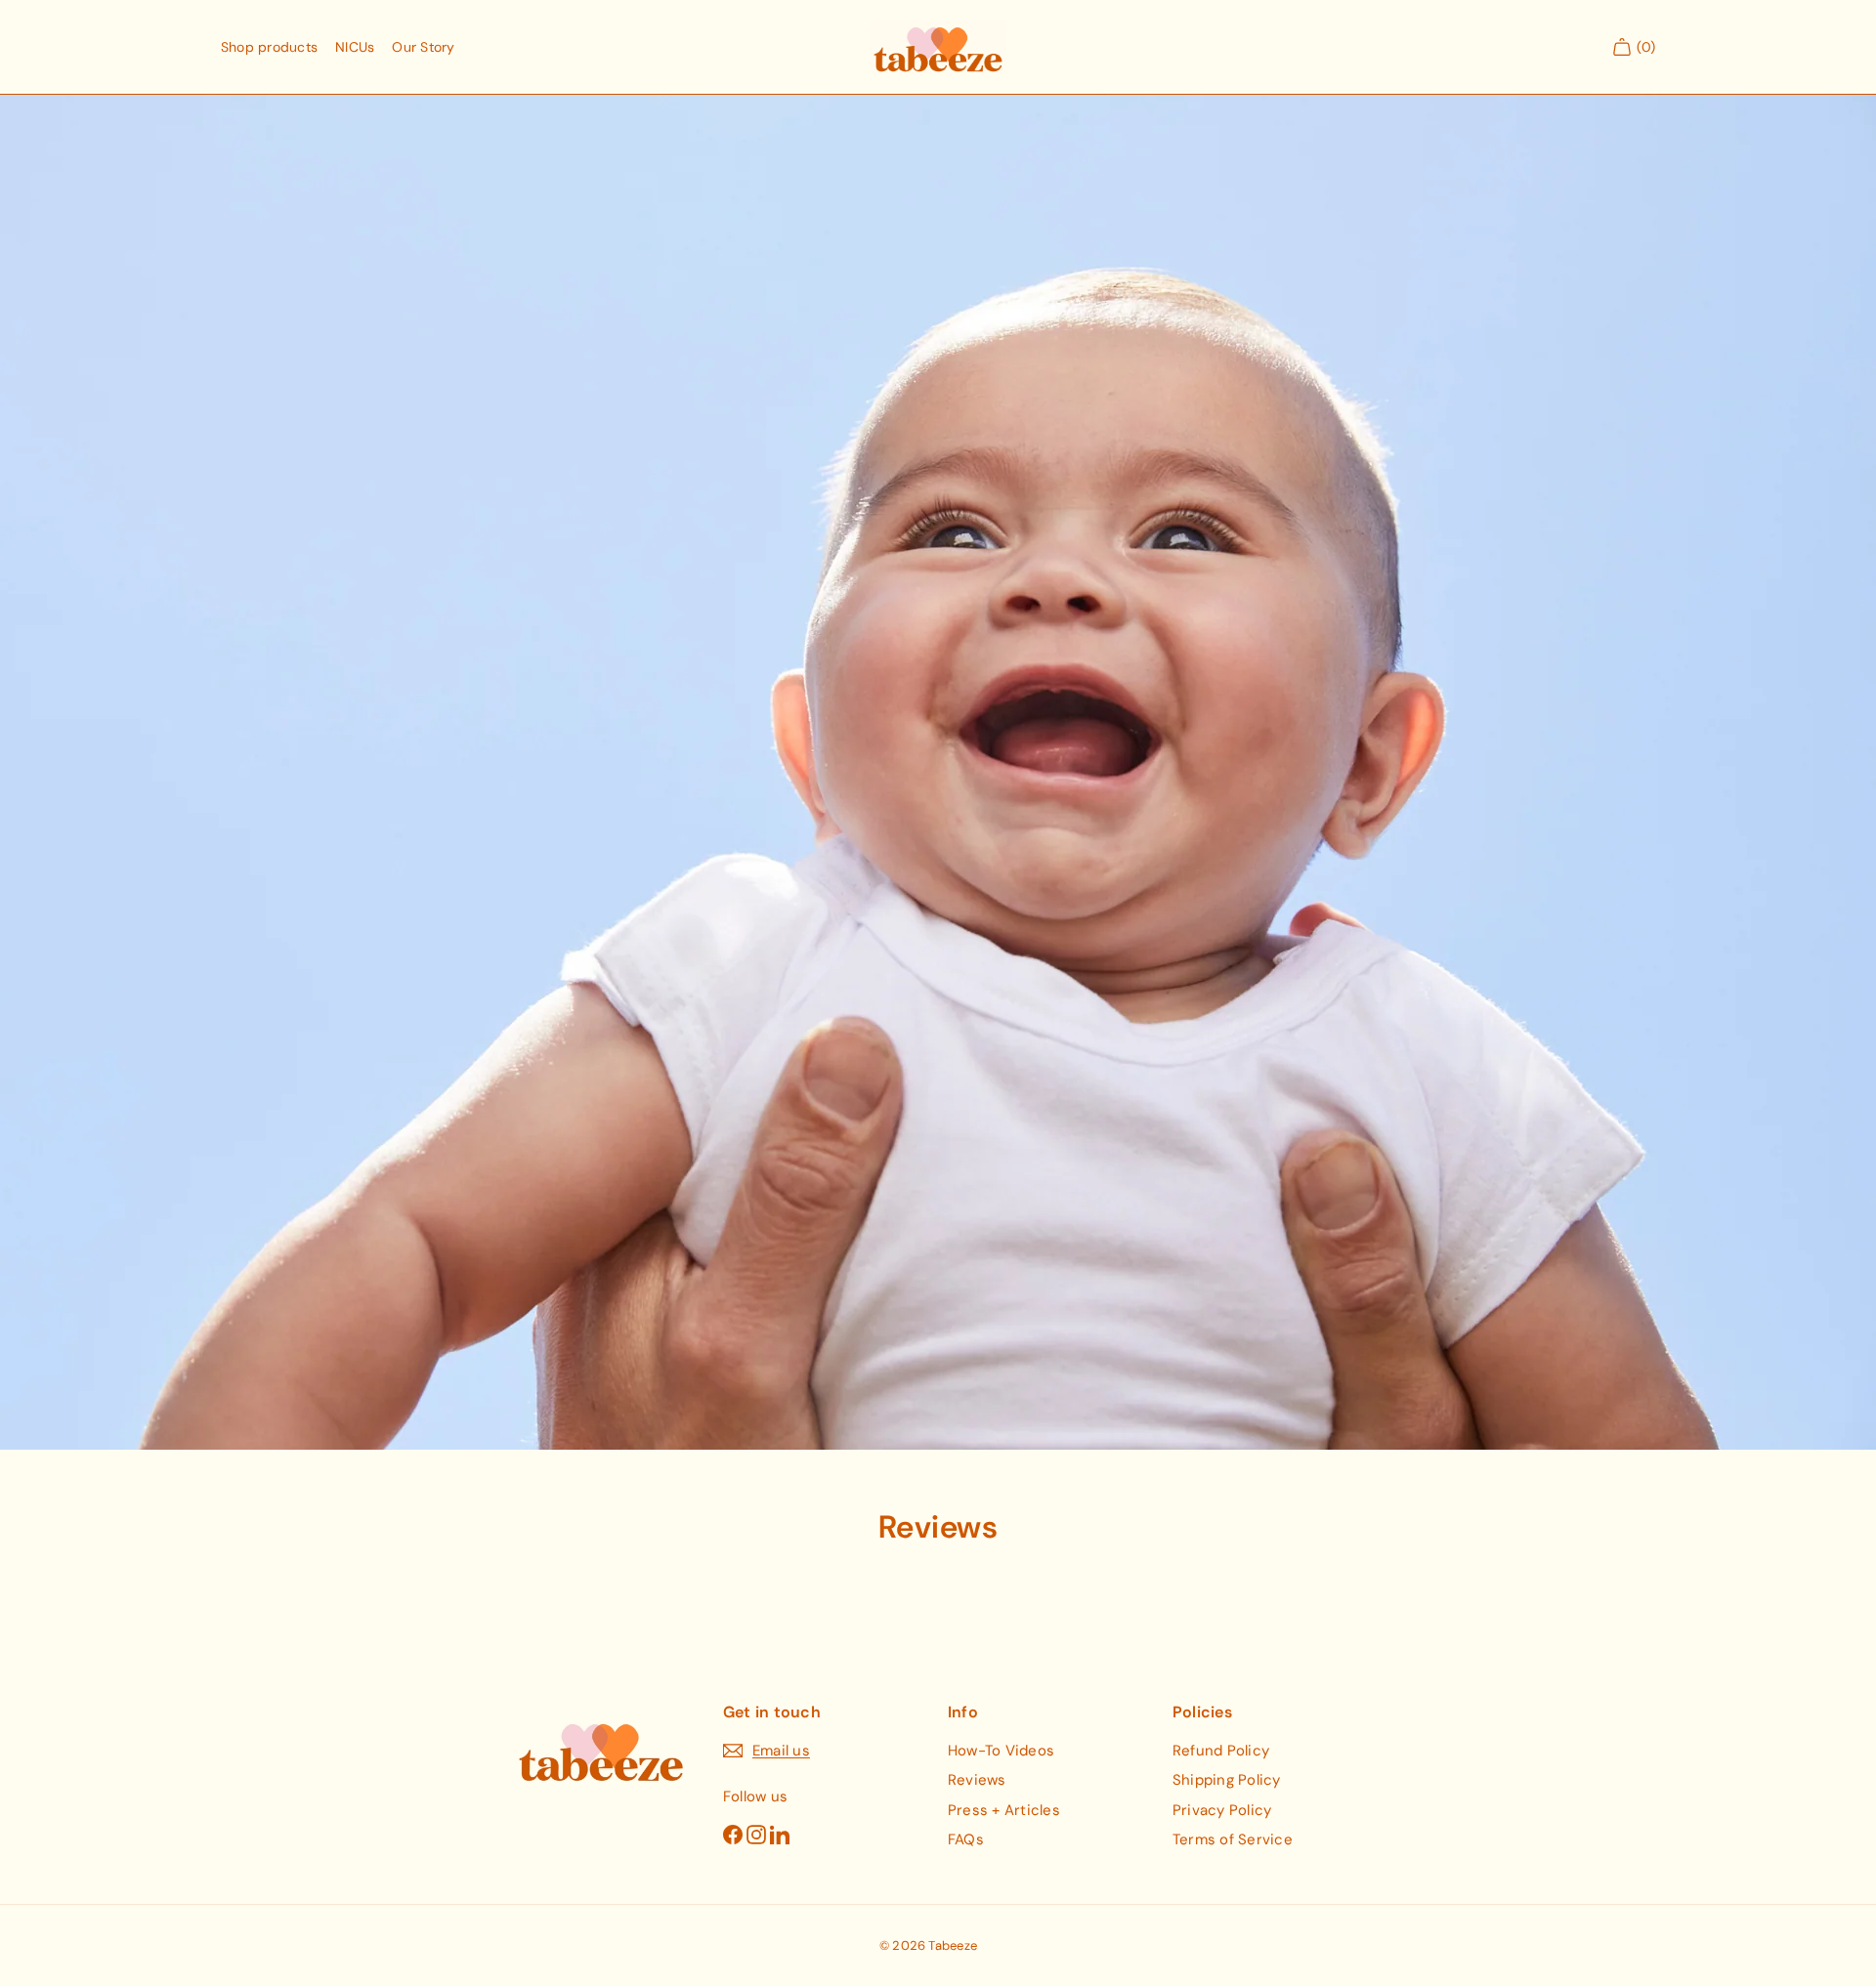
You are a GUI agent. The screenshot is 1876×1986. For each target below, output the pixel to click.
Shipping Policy (1227, 1780)
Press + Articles (1004, 1810)
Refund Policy (1221, 1751)
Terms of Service (1233, 1839)
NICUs (355, 47)
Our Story (423, 47)
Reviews (977, 1780)
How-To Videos (1001, 1751)
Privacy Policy (1222, 1810)
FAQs (966, 1839)
